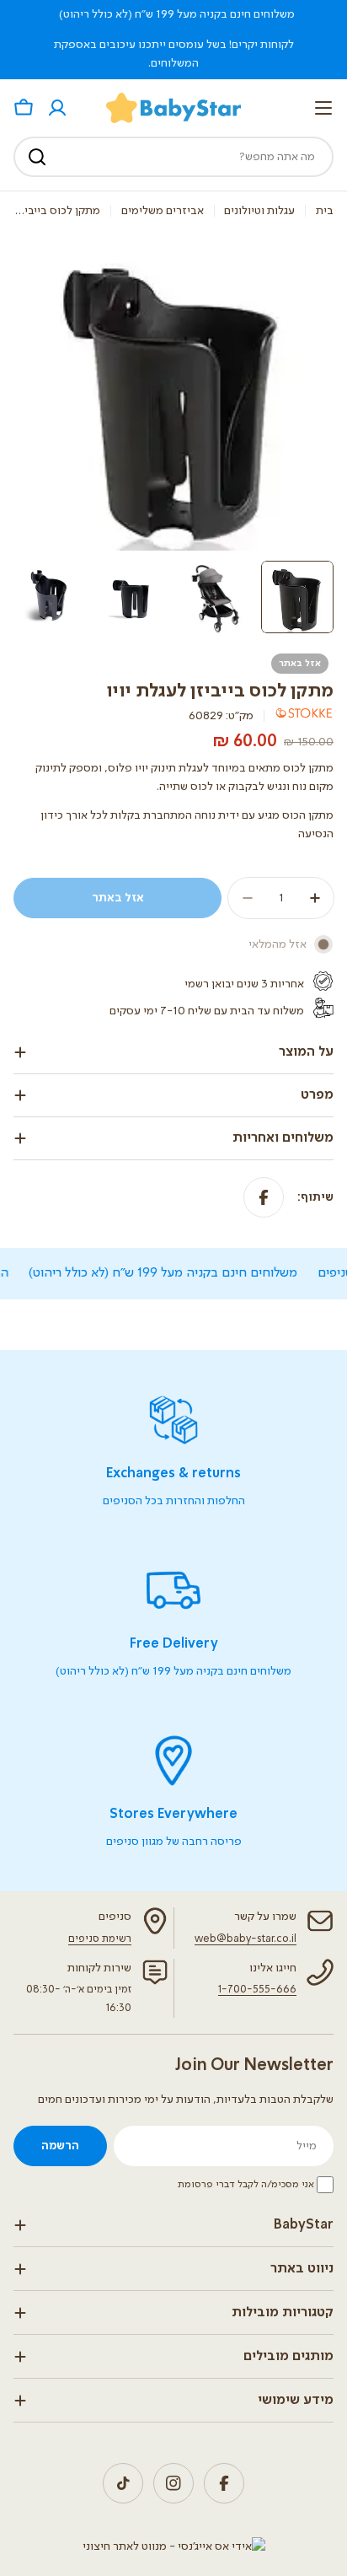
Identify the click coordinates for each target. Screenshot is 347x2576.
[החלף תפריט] (323, 108)
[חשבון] (57, 108)
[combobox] (173, 157)
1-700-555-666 (257, 1990)
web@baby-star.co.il (246, 1939)
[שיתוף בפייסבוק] (264, 1197)
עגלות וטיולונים (259, 211)
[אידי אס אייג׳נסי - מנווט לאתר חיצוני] (174, 2546)
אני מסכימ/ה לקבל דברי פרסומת (246, 2185)
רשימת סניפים (100, 1939)
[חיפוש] (37, 157)
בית (325, 211)
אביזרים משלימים (163, 211)
